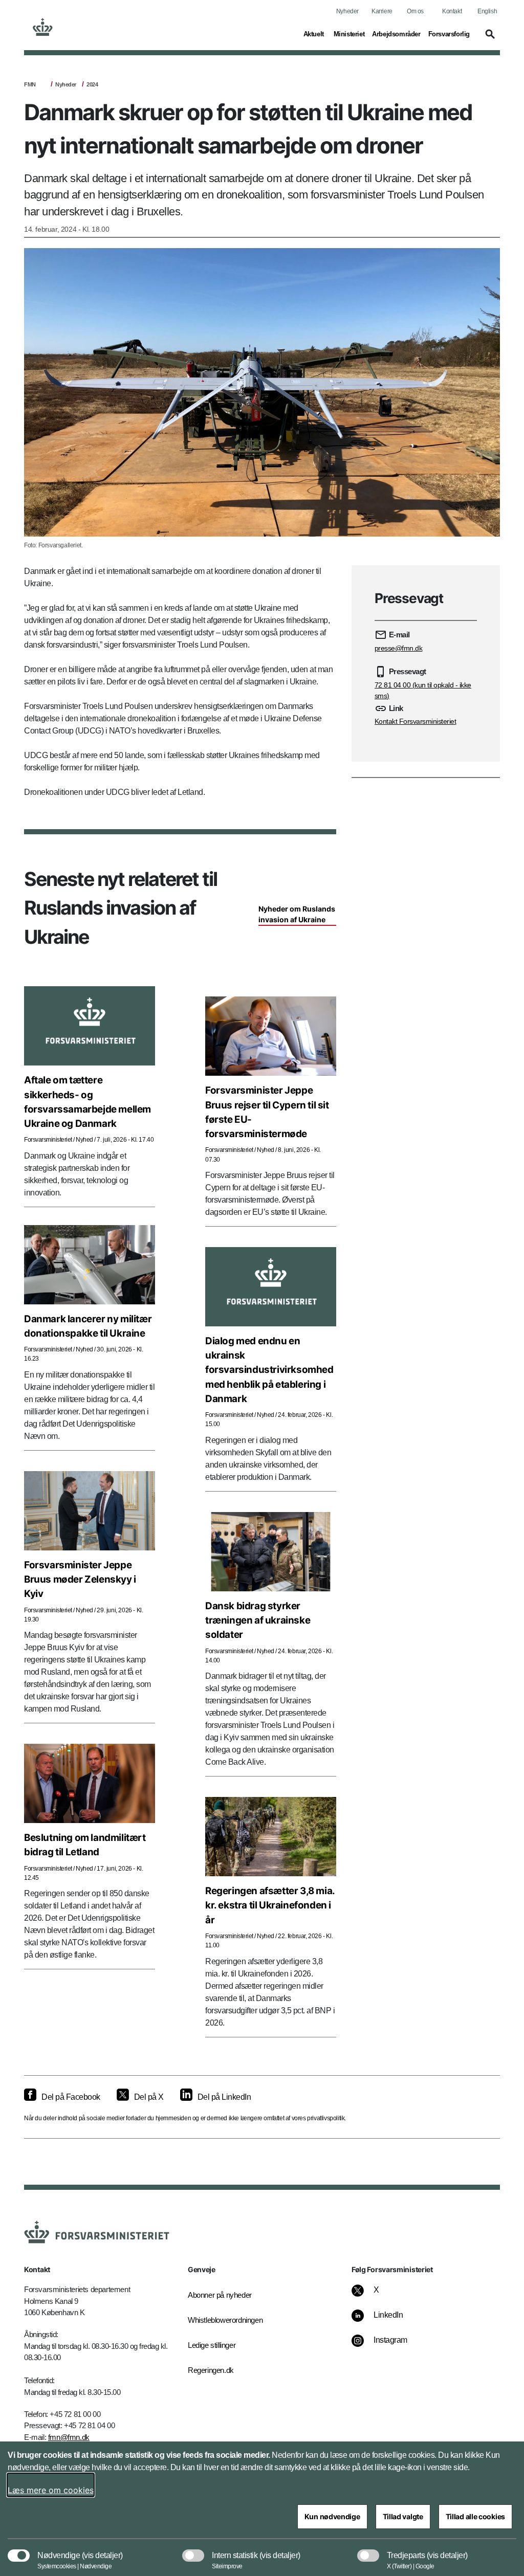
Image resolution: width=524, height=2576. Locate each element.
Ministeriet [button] (349, 34)
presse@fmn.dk (399, 648)
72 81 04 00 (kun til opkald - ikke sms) (423, 690)
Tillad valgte (403, 2516)
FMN (30, 84)
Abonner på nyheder (220, 2295)
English (487, 11)
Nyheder (347, 11)
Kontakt (452, 11)
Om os (415, 11)
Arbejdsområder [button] (396, 34)
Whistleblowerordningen (221, 2320)
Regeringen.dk (211, 2370)
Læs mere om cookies (51, 2490)
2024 (92, 84)
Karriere (382, 11)
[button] (489, 39)
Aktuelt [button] (315, 34)
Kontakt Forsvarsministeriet (416, 721)
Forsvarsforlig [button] (449, 34)
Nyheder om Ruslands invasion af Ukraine (297, 914)
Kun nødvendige (332, 2516)
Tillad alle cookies (475, 2516)
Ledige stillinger (212, 2345)
